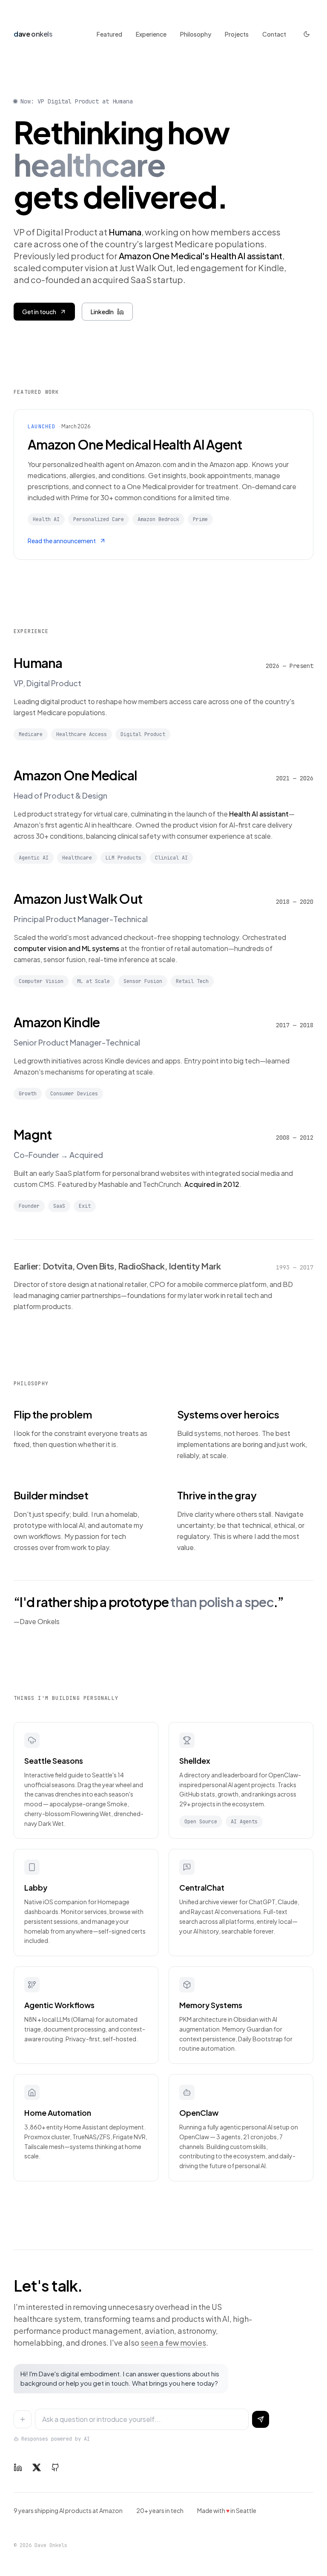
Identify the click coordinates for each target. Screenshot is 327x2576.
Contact (274, 34)
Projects (237, 34)
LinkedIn (102, 312)
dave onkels (33, 34)
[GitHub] (55, 2467)
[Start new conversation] (23, 2419)
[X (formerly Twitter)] (37, 2467)
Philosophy (196, 34)
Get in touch (39, 312)
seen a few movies (173, 2342)
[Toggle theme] (307, 34)
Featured (109, 34)
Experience (151, 34)
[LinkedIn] (18, 2467)
